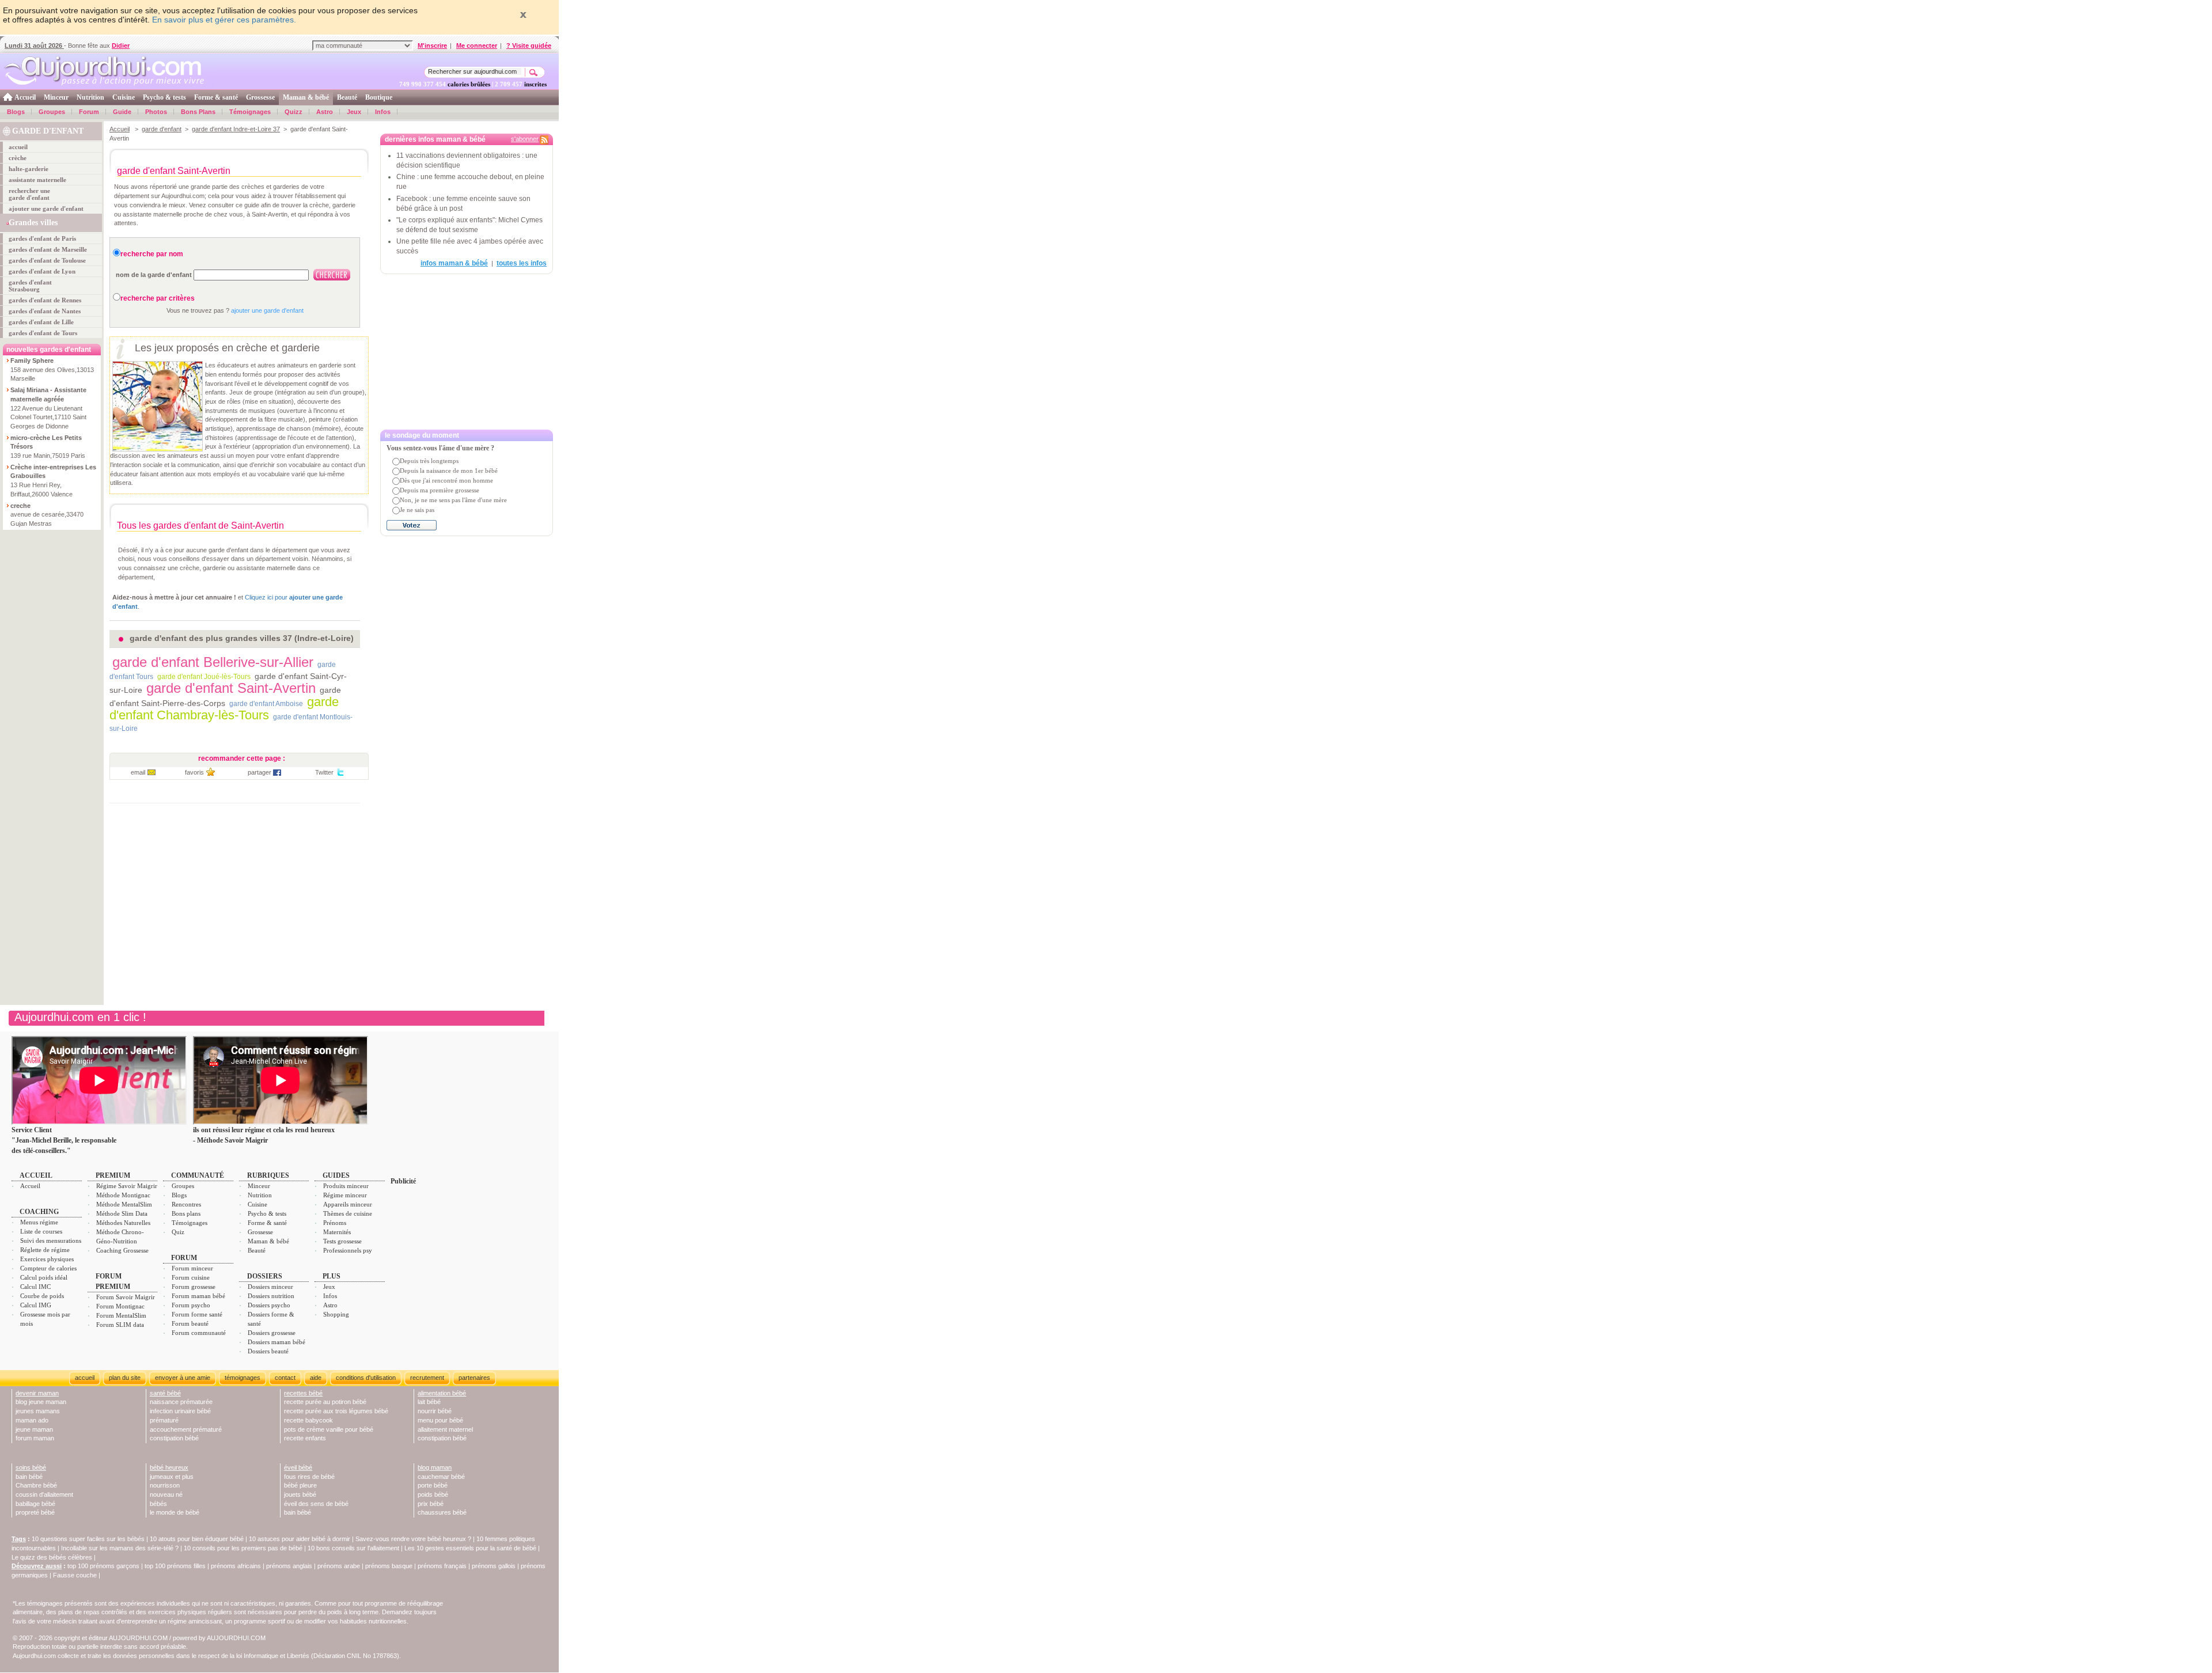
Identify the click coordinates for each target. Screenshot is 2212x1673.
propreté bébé (35, 1512)
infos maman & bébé (454, 263)
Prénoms (335, 1223)
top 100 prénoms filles (175, 1566)
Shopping (336, 1314)
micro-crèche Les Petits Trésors (46, 442)
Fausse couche (75, 1575)
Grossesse (260, 97)
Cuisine (124, 97)
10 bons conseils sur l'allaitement (353, 1548)
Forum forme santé (197, 1314)
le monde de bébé (175, 1512)
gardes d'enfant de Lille (41, 322)
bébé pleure (300, 1485)
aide (316, 1378)
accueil (18, 147)
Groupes (52, 112)
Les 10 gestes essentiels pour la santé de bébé (470, 1548)
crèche (18, 158)
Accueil (25, 97)
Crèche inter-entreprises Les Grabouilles (53, 472)
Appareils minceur (348, 1204)
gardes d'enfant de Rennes (45, 300)
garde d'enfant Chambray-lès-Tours (224, 708)
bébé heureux (169, 1467)
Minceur (56, 97)
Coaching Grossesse (122, 1250)
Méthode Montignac (123, 1195)
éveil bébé (298, 1467)
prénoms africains (236, 1566)
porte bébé (433, 1485)
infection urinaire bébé (180, 1411)
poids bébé (433, 1494)
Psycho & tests (164, 97)
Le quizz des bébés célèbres (52, 1557)
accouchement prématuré (186, 1429)
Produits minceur (346, 1186)
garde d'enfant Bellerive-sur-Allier (213, 662)
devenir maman (37, 1393)
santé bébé (165, 1393)
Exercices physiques (47, 1259)
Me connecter (477, 45)
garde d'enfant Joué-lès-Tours (204, 677)
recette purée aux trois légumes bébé (336, 1411)
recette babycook (308, 1420)
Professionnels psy (348, 1250)
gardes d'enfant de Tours (43, 333)
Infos (383, 112)
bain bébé (29, 1477)
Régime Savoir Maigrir (127, 1186)
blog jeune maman (41, 1402)
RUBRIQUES (268, 1175)
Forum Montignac (120, 1306)
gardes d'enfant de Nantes (45, 311)
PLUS (332, 1276)
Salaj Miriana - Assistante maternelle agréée (48, 394)
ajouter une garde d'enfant (46, 208)
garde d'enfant (162, 129)
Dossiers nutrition (271, 1296)
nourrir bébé (435, 1411)
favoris (194, 772)
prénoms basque (389, 1566)
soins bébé (31, 1467)
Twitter (324, 772)
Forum (89, 112)
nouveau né (166, 1494)
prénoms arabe (339, 1566)
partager (260, 772)
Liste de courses (41, 1231)
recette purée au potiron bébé (325, 1402)
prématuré (164, 1420)
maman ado (32, 1420)
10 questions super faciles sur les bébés (88, 1539)
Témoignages (250, 112)
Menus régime (39, 1222)
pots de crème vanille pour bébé (329, 1429)
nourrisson (165, 1485)
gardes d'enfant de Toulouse (47, 260)
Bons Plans (198, 112)
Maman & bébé (306, 97)
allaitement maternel (445, 1429)
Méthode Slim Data (122, 1213)
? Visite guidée (529, 45)
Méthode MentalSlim (124, 1204)
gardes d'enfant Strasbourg (30, 286)
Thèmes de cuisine (348, 1213)
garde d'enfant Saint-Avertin (231, 688)
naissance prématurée (181, 1402)
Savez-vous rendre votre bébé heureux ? (413, 1539)
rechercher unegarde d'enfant (29, 194)
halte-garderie (29, 169)
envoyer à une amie (183, 1378)
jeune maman (34, 1429)
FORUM (184, 1258)
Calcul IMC (35, 1287)
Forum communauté (199, 1333)
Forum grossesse (194, 1287)
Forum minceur (192, 1268)
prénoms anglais (289, 1566)
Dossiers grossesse (272, 1333)
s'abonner (525, 139)
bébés (158, 1504)
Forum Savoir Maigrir (126, 1297)
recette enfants (305, 1438)
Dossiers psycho (269, 1305)
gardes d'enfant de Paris (42, 238)
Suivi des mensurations (51, 1240)
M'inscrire (432, 45)
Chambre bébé (36, 1485)
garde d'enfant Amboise (266, 704)
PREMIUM (113, 1175)
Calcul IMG (36, 1305)
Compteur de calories (48, 1268)
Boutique (379, 97)
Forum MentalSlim (121, 1315)
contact (285, 1378)
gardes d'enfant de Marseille (48, 249)
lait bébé (429, 1402)
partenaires (474, 1378)
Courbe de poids (42, 1296)
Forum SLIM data (120, 1325)
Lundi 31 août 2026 (34, 45)
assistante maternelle (37, 180)
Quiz (178, 1232)
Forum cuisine (191, 1277)
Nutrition (90, 97)
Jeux (354, 112)
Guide (122, 112)
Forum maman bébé (198, 1296)
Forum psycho (191, 1305)
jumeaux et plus (172, 1477)
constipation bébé (174, 1438)
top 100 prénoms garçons (103, 1566)
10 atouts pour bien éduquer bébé (197, 1539)
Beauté (347, 97)
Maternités (337, 1232)
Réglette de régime (45, 1250)
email (138, 772)
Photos (156, 112)
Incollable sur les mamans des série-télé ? (120, 1548)
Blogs (16, 112)
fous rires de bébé (309, 1477)
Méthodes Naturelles (123, 1223)
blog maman (435, 1467)
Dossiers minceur (270, 1287)
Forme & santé (216, 97)
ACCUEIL (36, 1175)
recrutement (427, 1378)
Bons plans (186, 1213)
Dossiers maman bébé (276, 1342)
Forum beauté (190, 1323)
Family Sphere (32, 361)
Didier (121, 45)
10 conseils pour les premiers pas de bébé (243, 1548)
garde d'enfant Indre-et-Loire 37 (236, 129)
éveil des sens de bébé (316, 1504)
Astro (325, 112)
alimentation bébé (442, 1393)
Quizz (293, 112)
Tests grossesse (342, 1241)
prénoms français (442, 1566)
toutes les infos (522, 263)
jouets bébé (300, 1494)
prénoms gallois (494, 1566)
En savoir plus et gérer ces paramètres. (224, 20)
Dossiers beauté (268, 1351)
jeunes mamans (38, 1411)
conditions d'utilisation (366, 1378)
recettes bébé (303, 1393)
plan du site (125, 1378)
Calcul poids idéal (44, 1277)
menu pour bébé (440, 1420)
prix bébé (431, 1504)
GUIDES (336, 1175)
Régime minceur (345, 1195)
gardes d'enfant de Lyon (42, 271)
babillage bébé (35, 1504)
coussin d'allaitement (44, 1494)
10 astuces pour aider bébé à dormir (300, 1539)
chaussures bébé (442, 1512)
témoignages (243, 1378)
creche (20, 506)
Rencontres (186, 1204)
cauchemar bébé (441, 1477)
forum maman (35, 1438)
